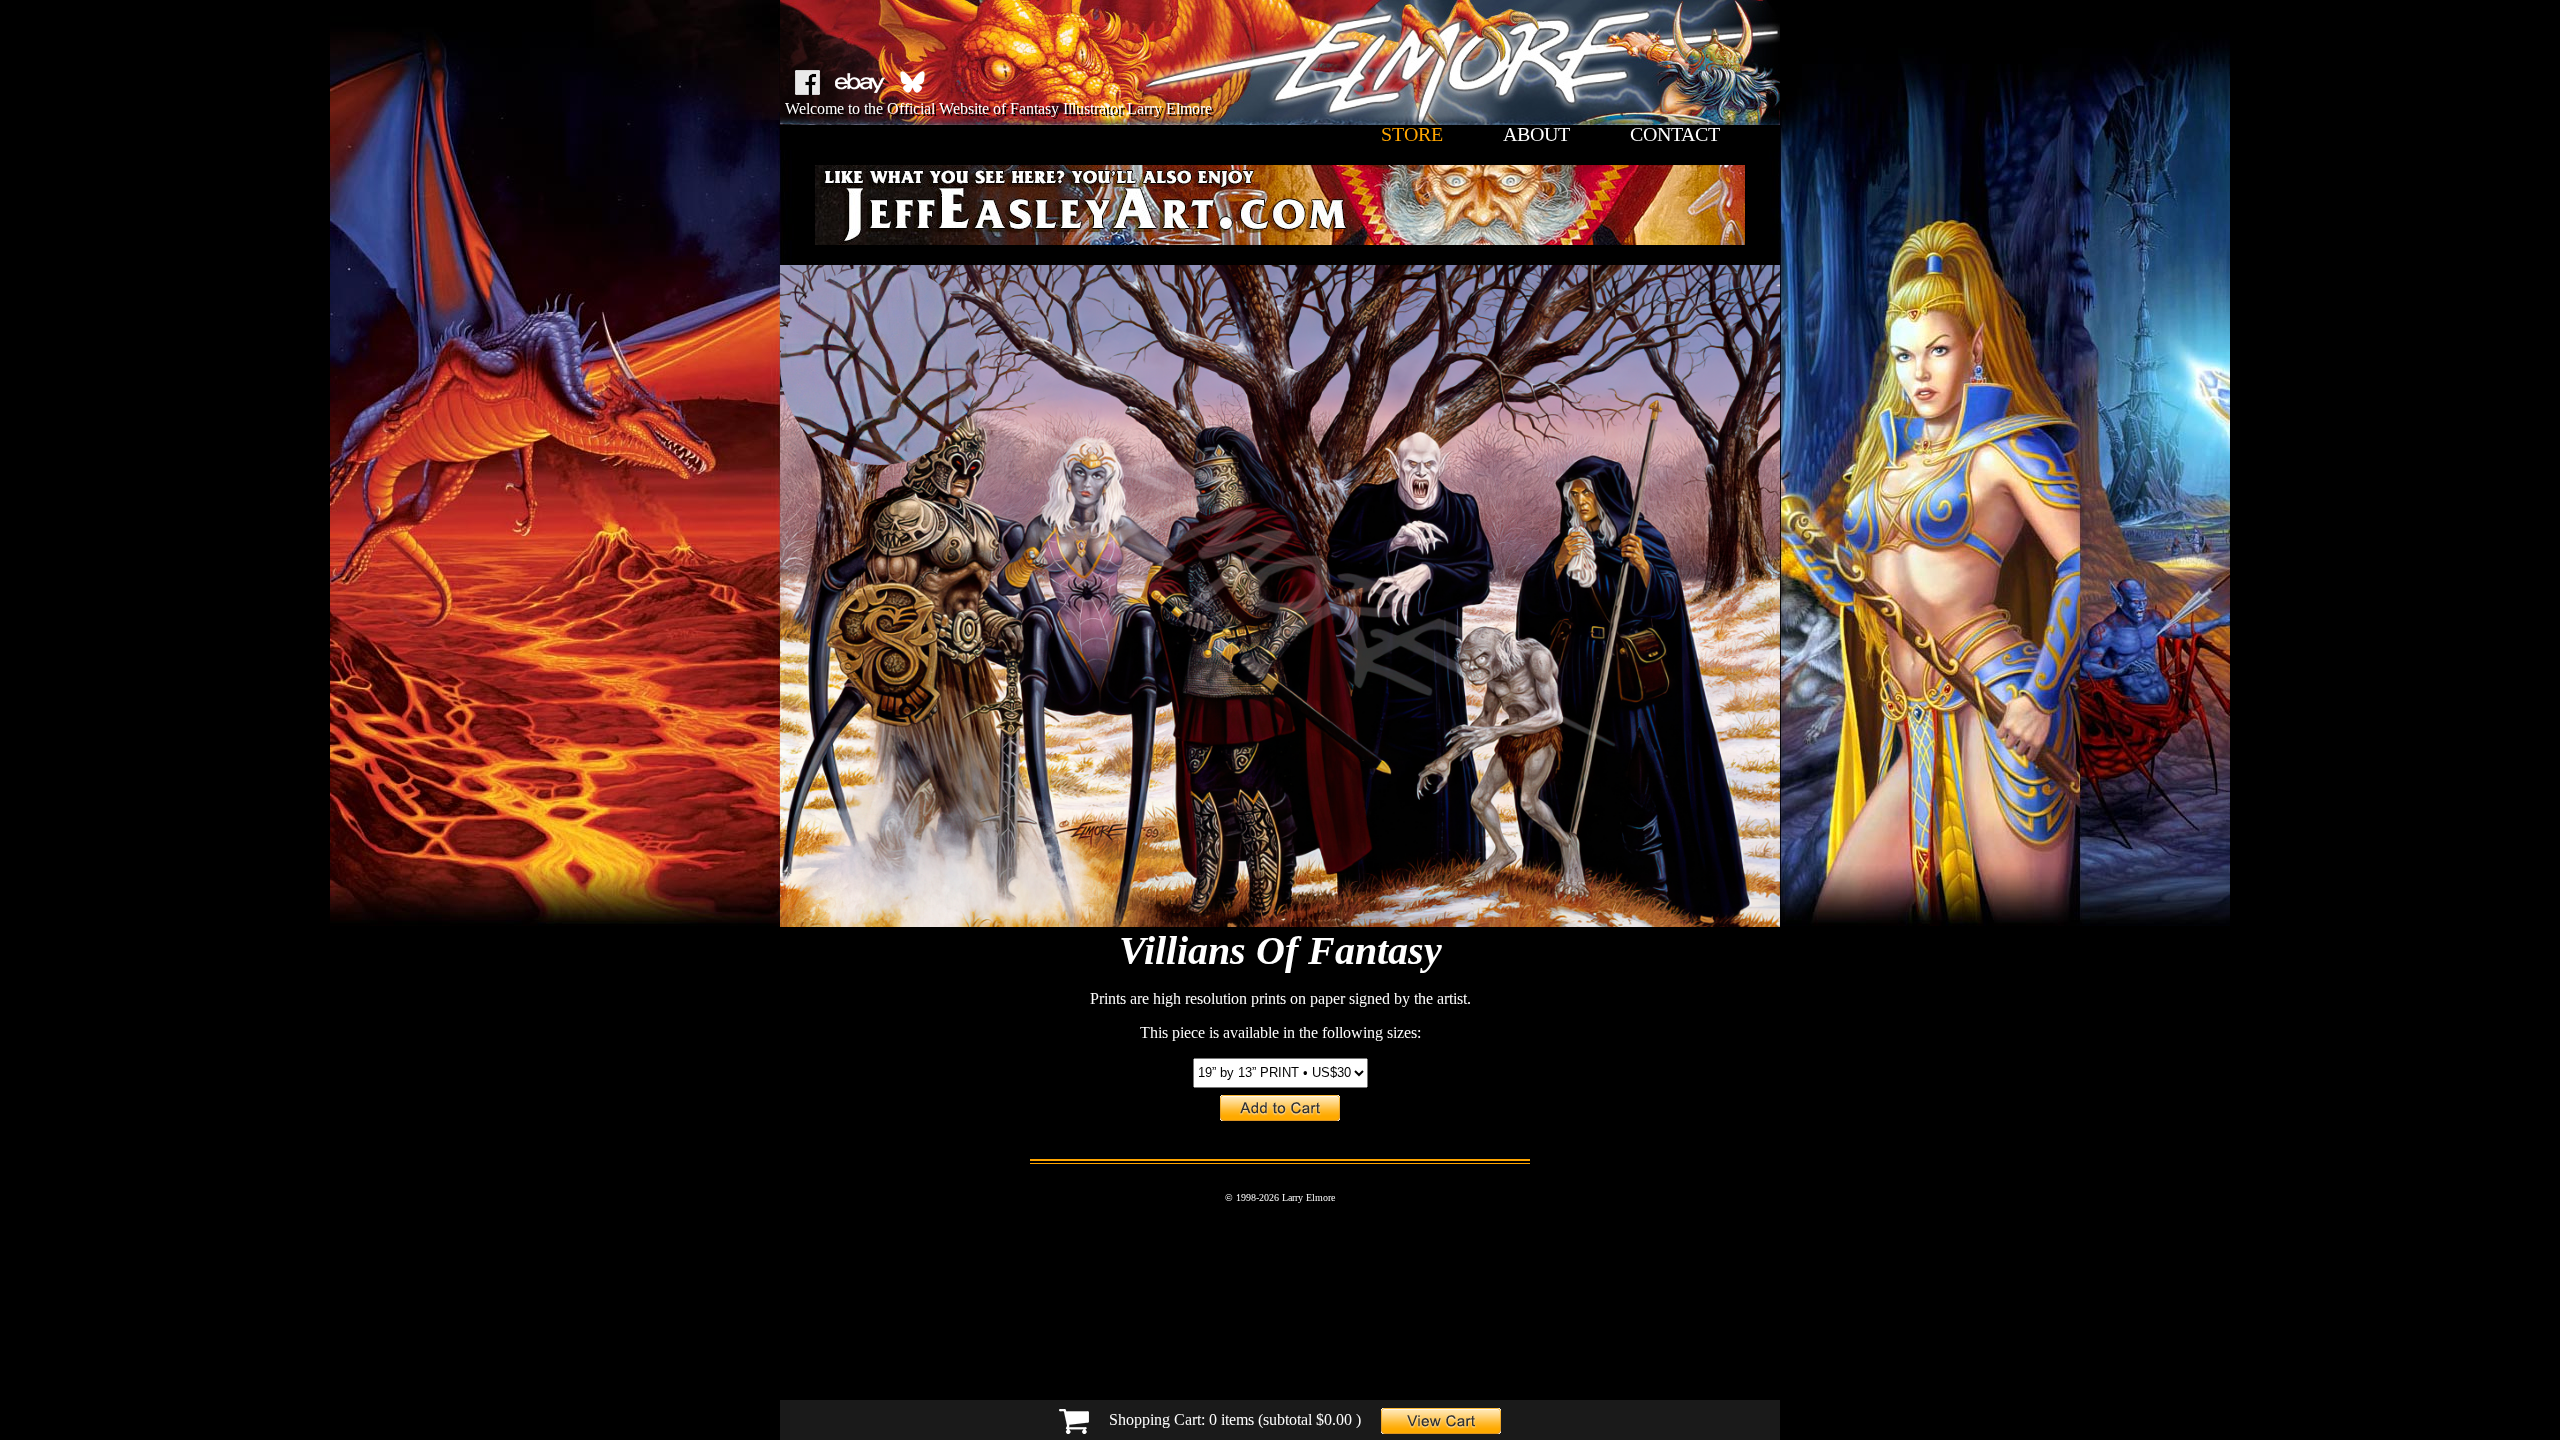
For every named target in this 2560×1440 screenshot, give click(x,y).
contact (1675, 134)
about (1536, 134)
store (1412, 134)
